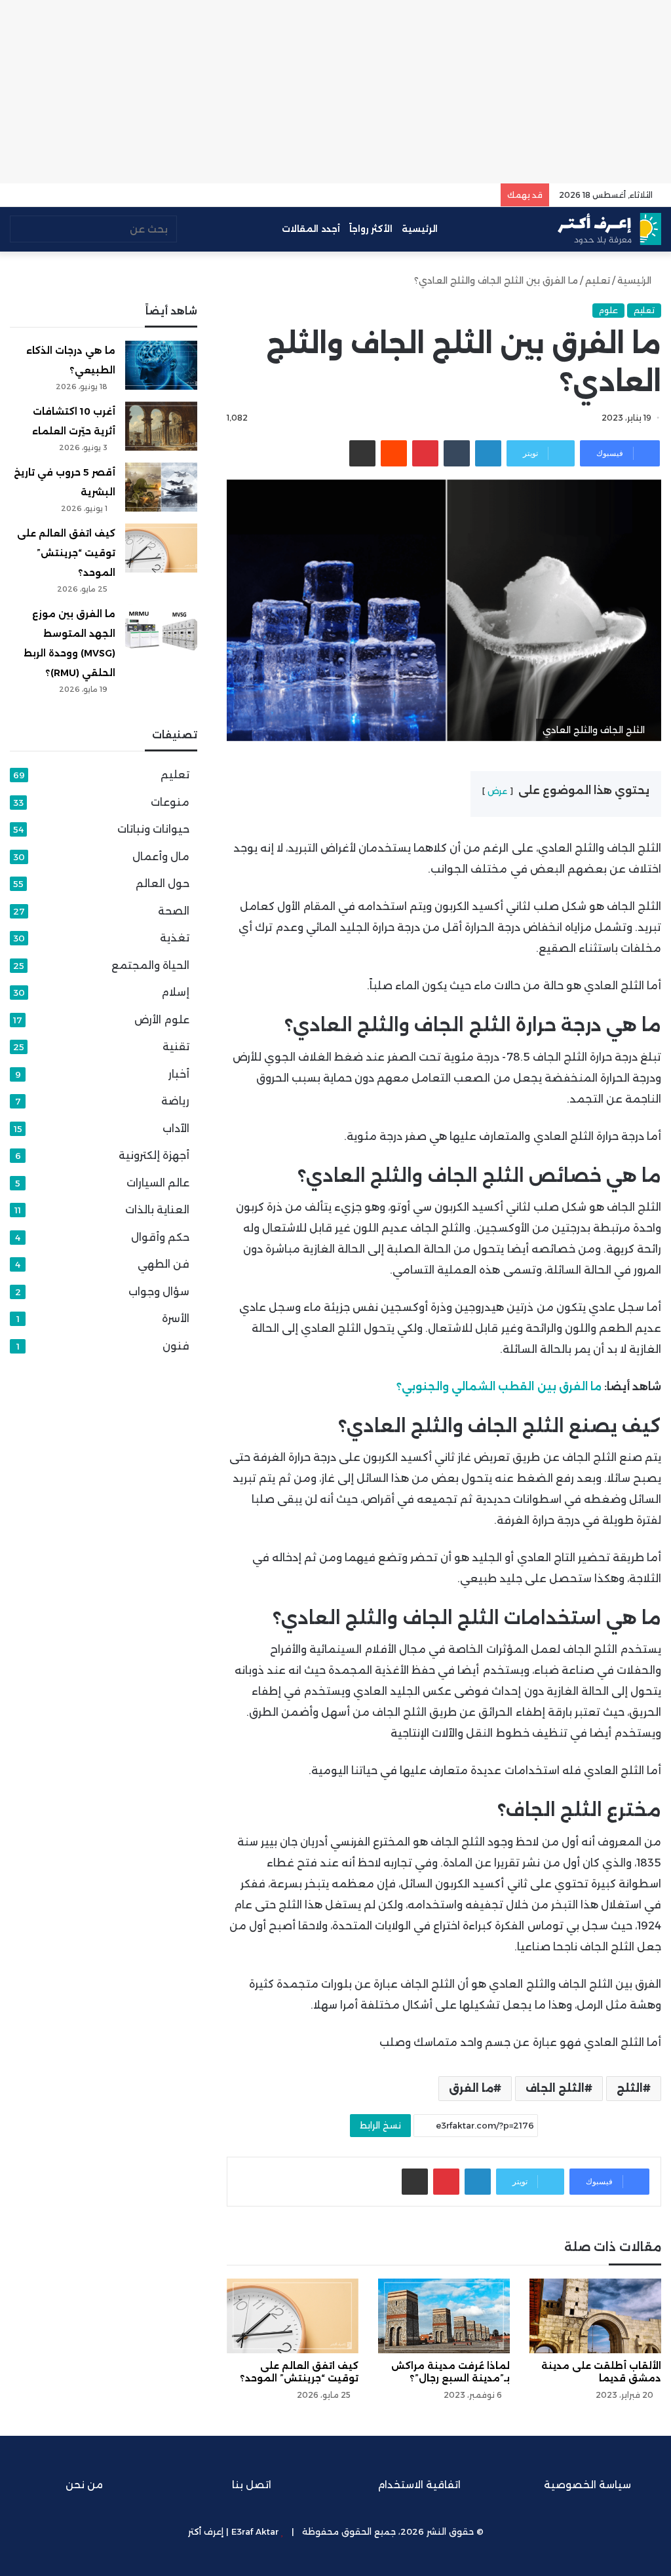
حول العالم (163, 883)
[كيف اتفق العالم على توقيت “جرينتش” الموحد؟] (293, 2316)
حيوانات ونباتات (153, 829)
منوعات (170, 802)
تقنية (176, 1047)
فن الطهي (163, 1264)
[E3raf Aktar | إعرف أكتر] (609, 229)
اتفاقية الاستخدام (419, 2485)
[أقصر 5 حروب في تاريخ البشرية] (161, 487)
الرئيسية (421, 229)
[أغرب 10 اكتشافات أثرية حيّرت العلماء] (161, 426)
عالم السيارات (158, 1183)
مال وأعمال (161, 857)
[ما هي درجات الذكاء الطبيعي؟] (161, 365)
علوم (608, 310)
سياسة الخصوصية (587, 2485)
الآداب (176, 1128)
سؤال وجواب (159, 1292)
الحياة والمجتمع (150, 965)
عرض (497, 791)
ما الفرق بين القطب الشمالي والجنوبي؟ (499, 1387)
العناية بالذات (157, 1210)
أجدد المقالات (311, 229)
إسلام (175, 992)
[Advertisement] (335, 92)
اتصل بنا (252, 2485)
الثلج (630, 2088)
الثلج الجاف (555, 2088)
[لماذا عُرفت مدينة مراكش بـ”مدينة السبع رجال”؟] (444, 2316)
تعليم (598, 280)
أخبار (179, 1074)
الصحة (174, 911)
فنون (176, 1346)
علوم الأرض (162, 1020)
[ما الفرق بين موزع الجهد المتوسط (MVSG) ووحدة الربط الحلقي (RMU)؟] (161, 629)
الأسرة (176, 1318)
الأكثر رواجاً (371, 229)
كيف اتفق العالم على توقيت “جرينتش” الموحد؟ (66, 553)
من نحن (84, 2485)
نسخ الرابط (380, 2125)
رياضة (175, 1101)
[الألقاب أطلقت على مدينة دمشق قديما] (595, 2316)
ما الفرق (471, 2088)
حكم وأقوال (160, 1237)
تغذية (175, 938)
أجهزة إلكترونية (154, 1155)
